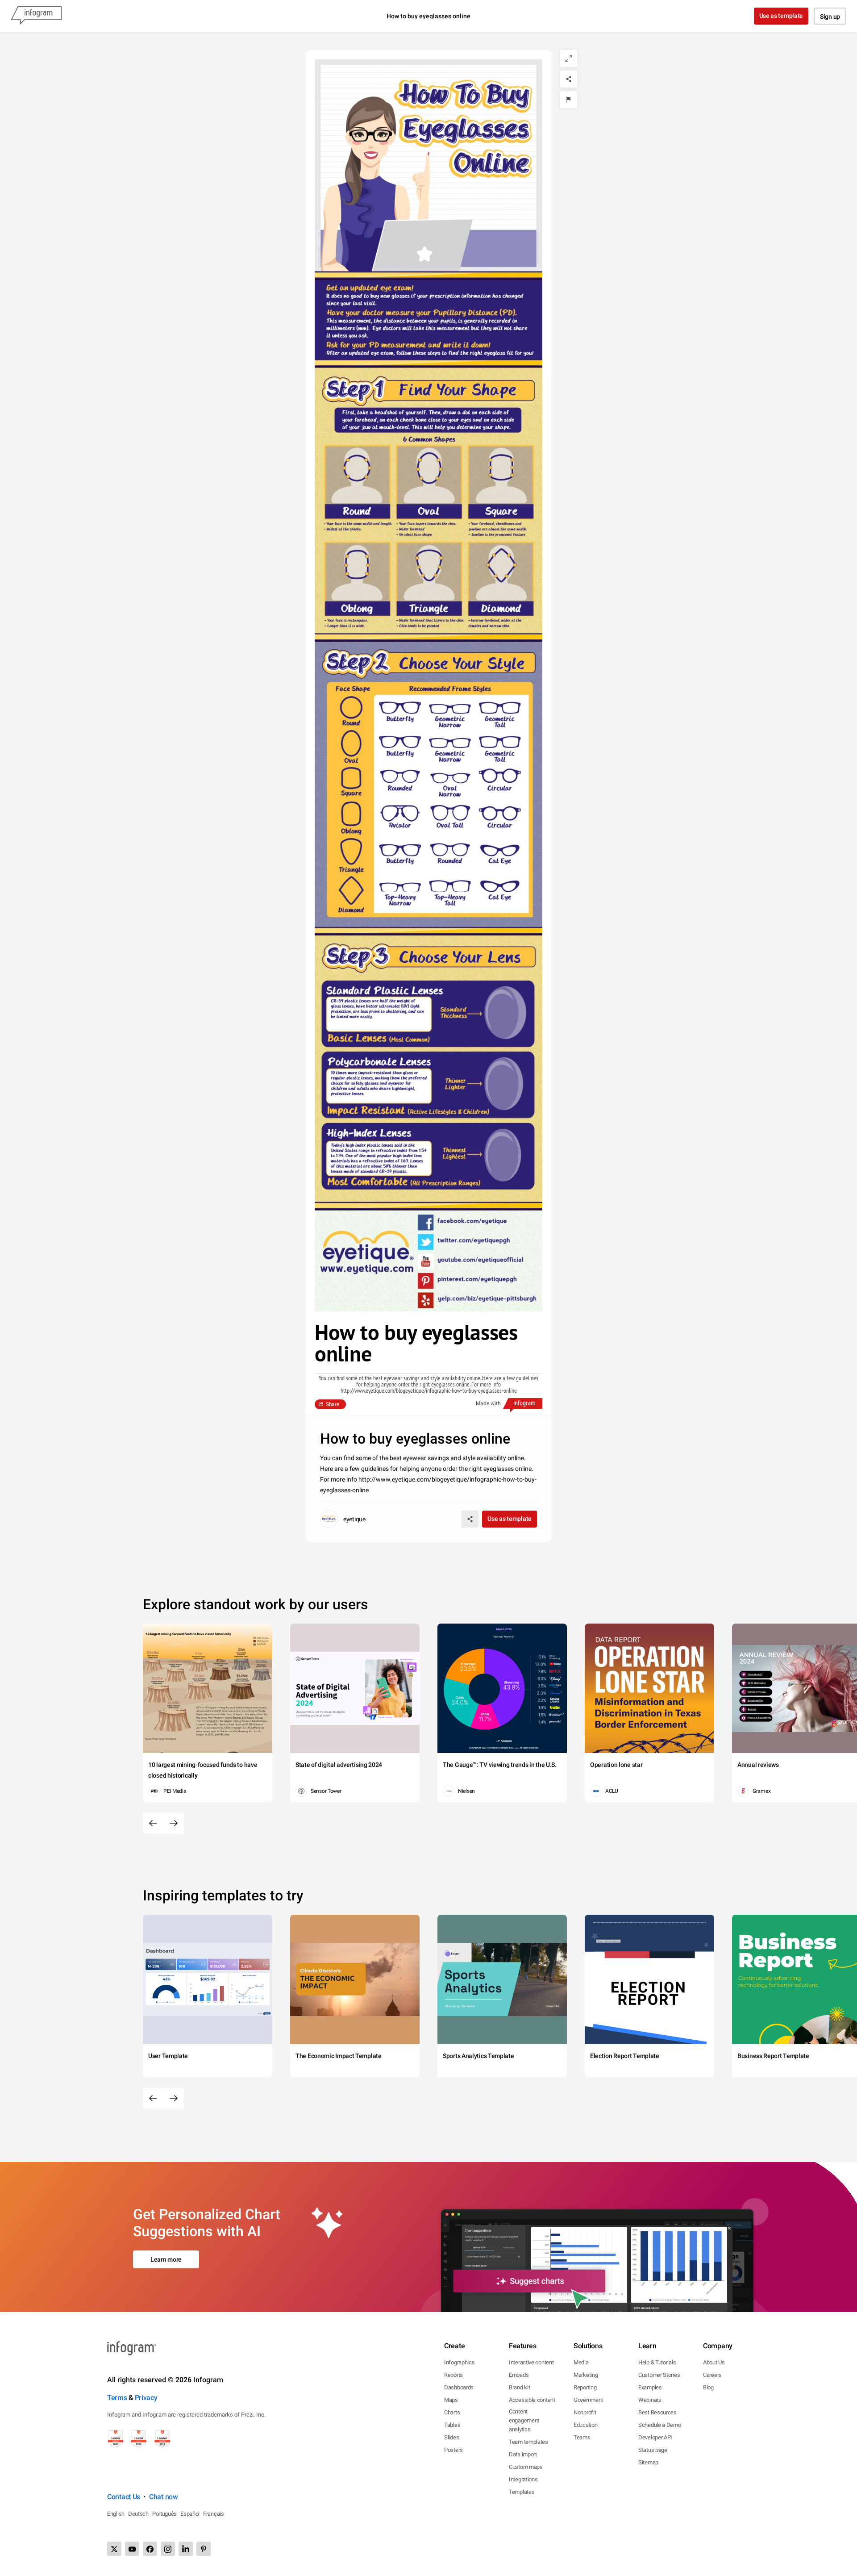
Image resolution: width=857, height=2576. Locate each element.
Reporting (585, 2387)
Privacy (146, 2398)
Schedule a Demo (660, 2425)
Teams (582, 2437)
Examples (650, 2387)
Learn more (166, 2259)
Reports (453, 2375)
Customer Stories (659, 2375)
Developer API (655, 2437)
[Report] (569, 100)
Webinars (650, 2400)
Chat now (164, 2497)
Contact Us (124, 2497)
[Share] (569, 79)
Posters (453, 2450)
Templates (522, 2492)
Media (581, 2362)
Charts (452, 2412)
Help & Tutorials (657, 2362)
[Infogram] (36, 16)
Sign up (830, 17)
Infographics (459, 2362)
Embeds (519, 2375)
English (116, 2514)
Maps (451, 2400)
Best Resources (657, 2412)
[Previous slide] (153, 1823)
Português (164, 2514)
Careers (712, 2375)
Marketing (586, 2375)
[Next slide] (174, 1823)
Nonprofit (585, 2412)
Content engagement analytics (524, 2420)
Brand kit (519, 2387)
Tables (452, 2425)
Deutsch (138, 2514)
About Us (714, 2362)
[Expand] (569, 58)
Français (214, 2514)
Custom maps (526, 2467)
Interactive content (531, 2362)
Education (585, 2425)
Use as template (781, 16)
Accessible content (532, 2400)
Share (333, 1404)
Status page (653, 2450)
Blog (708, 2387)
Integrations (523, 2479)
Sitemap (648, 2462)
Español (190, 2514)
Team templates (528, 2442)
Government (588, 2400)
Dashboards (459, 2387)
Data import (523, 2454)
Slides (451, 2437)
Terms (117, 2398)
